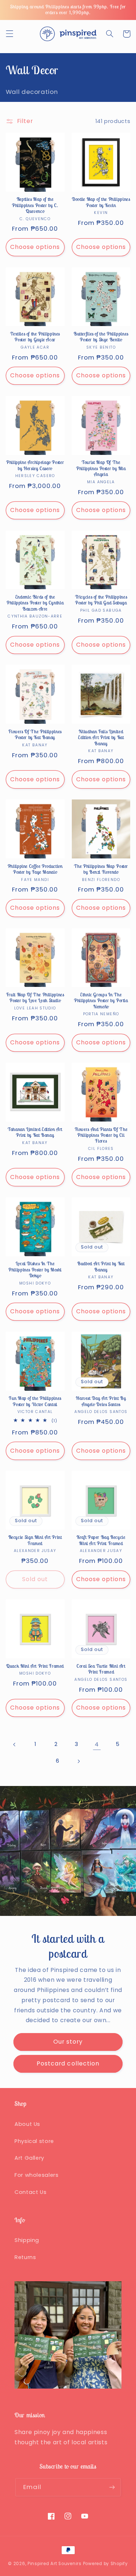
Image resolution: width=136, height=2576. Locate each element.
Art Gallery (29, 2158)
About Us (27, 2124)
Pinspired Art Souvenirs (55, 2564)
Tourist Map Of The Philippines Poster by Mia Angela (101, 469)
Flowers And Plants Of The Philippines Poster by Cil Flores (101, 1136)
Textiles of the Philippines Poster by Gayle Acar (35, 337)
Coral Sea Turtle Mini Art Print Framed (101, 1669)
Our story (68, 2042)
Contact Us (30, 2192)
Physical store (34, 2141)
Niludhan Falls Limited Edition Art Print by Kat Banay (101, 738)
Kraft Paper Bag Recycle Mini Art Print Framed (101, 1540)
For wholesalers (36, 2175)
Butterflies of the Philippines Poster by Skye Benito (101, 337)
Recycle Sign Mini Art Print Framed (35, 1540)
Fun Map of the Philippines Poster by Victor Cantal (35, 1401)
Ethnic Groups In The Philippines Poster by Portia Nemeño (101, 1001)
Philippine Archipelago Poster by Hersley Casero (35, 465)
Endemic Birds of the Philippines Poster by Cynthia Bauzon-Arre (35, 603)
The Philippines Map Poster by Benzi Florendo (101, 869)
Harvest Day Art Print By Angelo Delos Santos (101, 1401)
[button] (9, 34)
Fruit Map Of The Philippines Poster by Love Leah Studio (35, 998)
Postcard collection (68, 2063)
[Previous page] (15, 1745)
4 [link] (97, 1744)
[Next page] (78, 1761)
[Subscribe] (112, 2487)
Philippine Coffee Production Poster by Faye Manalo (35, 869)
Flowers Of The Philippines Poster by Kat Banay (35, 735)
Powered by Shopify (106, 2564)
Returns (25, 2257)
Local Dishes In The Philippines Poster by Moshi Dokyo (35, 1270)
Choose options (35, 247)
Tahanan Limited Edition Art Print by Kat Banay (35, 1132)
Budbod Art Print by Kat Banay (101, 1267)
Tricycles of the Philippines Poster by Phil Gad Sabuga (101, 600)
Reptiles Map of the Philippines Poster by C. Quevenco (35, 205)
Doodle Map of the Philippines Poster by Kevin (101, 202)
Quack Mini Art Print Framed (35, 1666)
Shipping (27, 2240)
